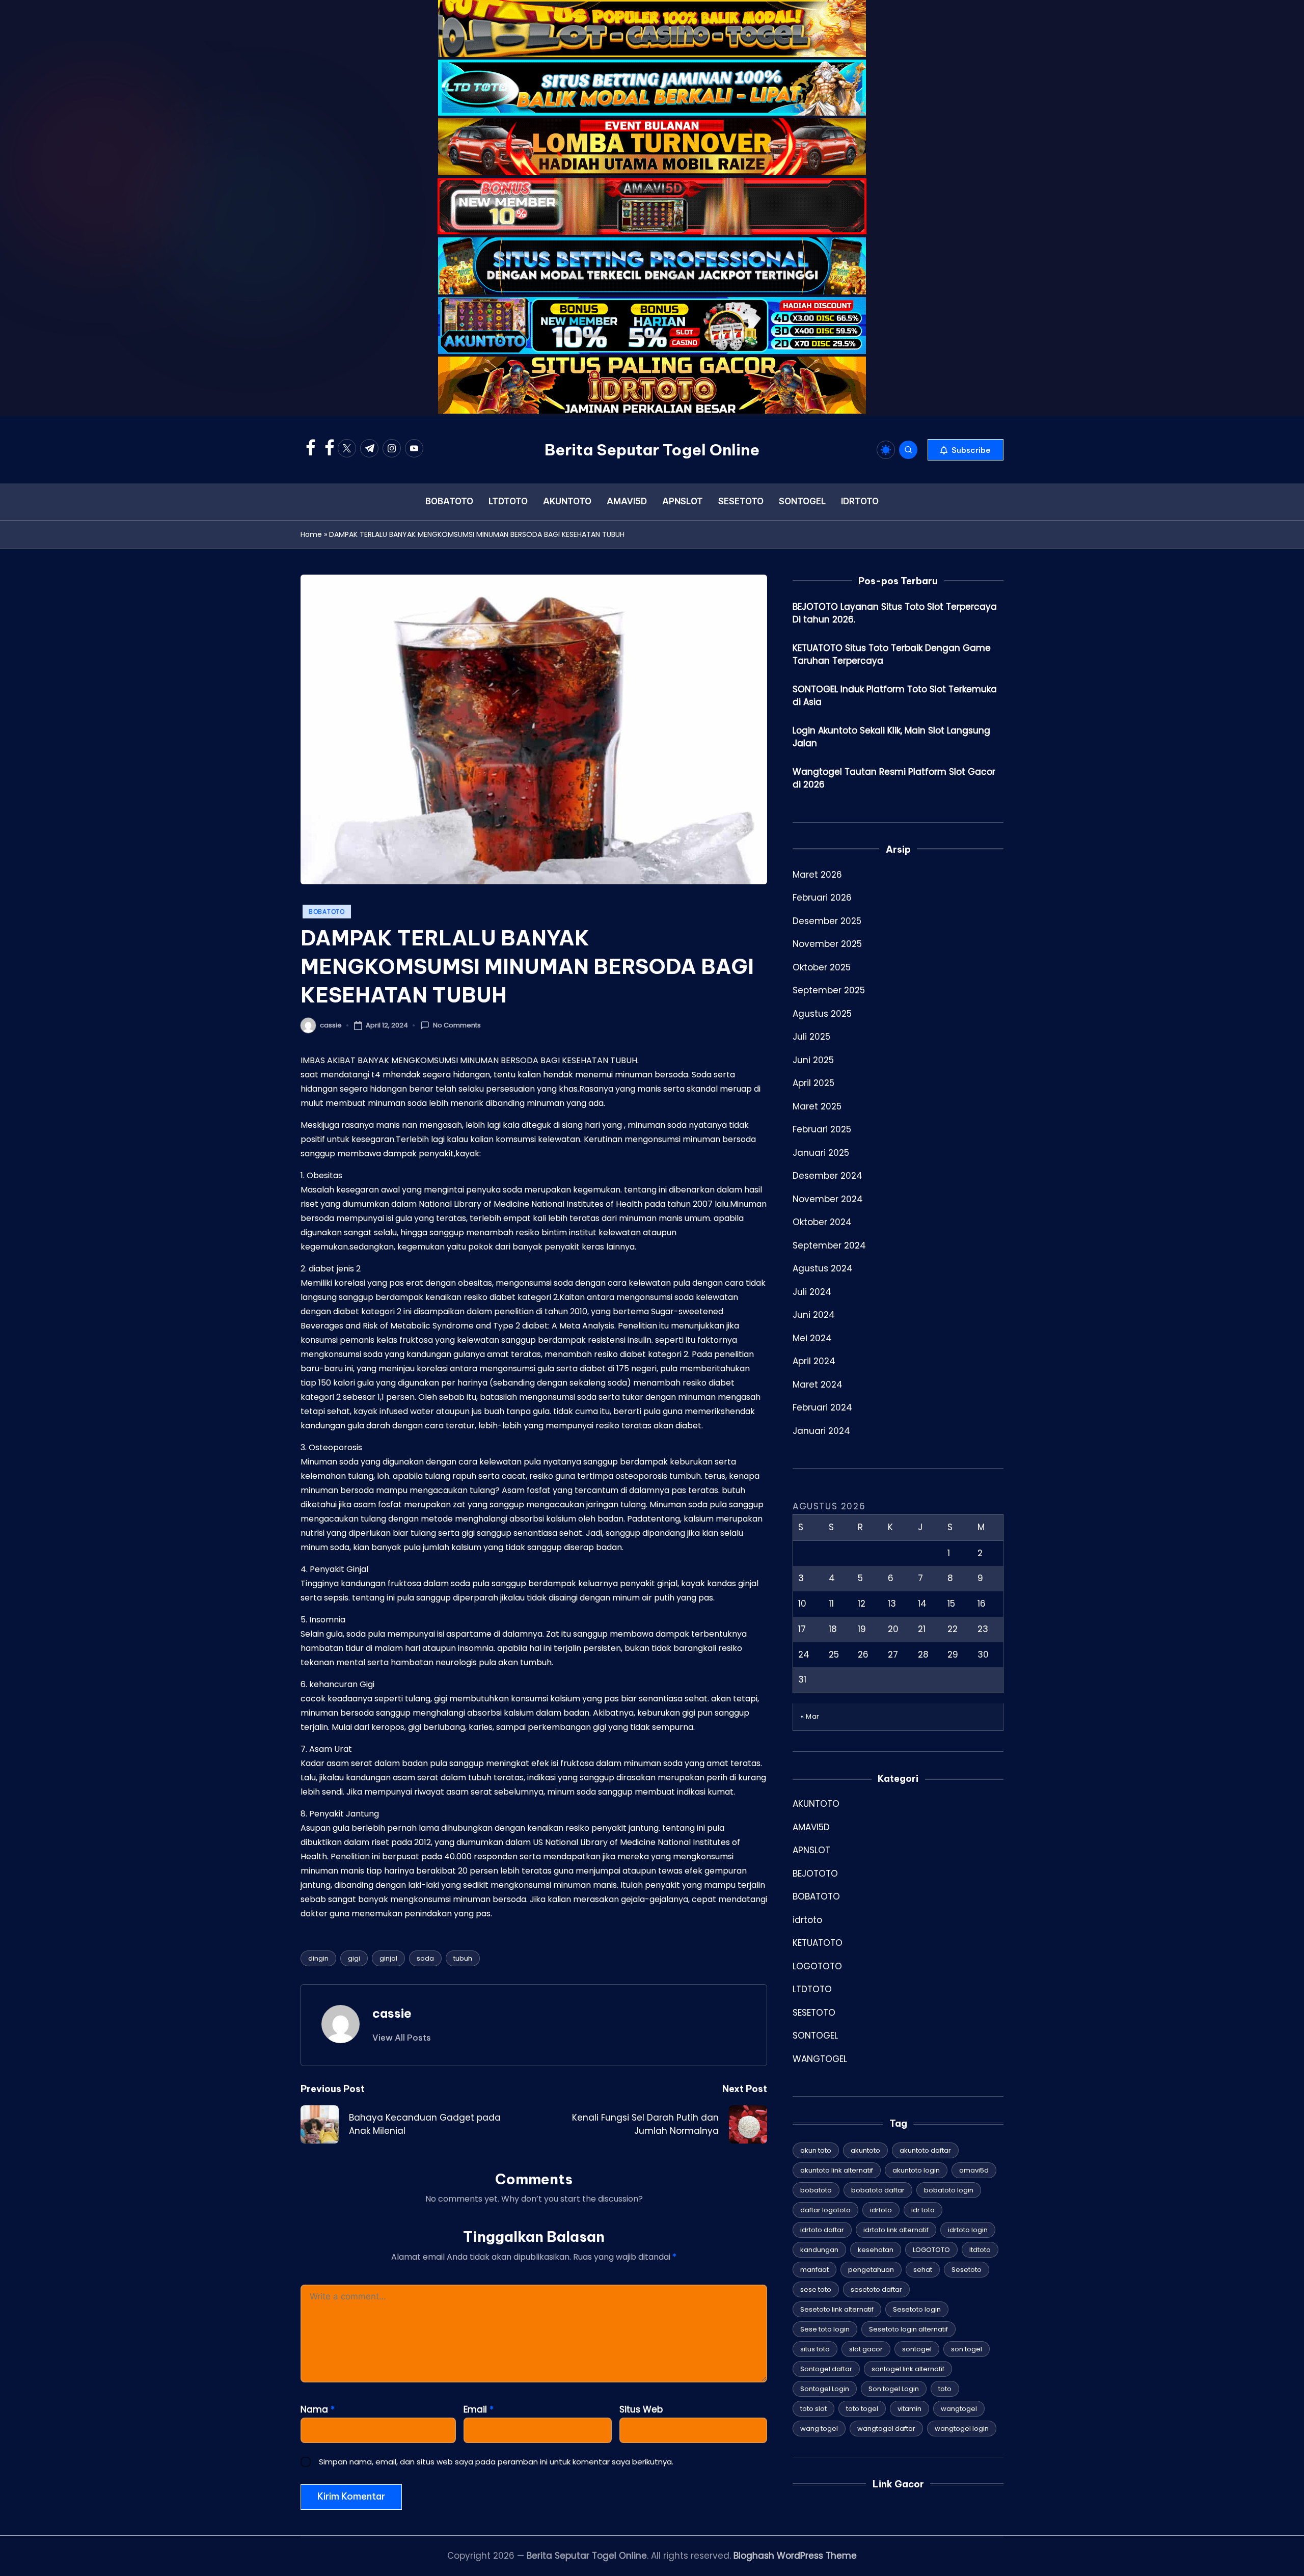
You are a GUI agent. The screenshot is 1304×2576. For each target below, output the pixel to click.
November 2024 (828, 1199)
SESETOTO (814, 2012)
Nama (318, 2409)
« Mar (810, 1716)
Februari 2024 (822, 1407)
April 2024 (814, 1361)
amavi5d (974, 2170)
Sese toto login (825, 2329)
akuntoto (865, 2150)
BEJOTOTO (815, 1873)
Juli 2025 (811, 1036)
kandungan (819, 2250)
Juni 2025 (813, 1060)
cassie (392, 2013)
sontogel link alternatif (908, 2369)
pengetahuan (871, 2270)
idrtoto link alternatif (896, 2230)
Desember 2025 (827, 920)
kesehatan (876, 2250)
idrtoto (807, 1919)
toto (945, 2389)
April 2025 (813, 1082)
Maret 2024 (818, 1384)
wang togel (819, 2429)
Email (479, 2409)
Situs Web (641, 2409)
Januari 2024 (821, 1430)
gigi (354, 1958)
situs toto (815, 2349)
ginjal (388, 1958)
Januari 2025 (821, 1152)
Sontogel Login (825, 2389)
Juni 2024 (814, 1314)
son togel (967, 2349)
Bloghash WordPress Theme (795, 2556)
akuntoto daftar (925, 2150)
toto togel (862, 2409)
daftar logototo (825, 2210)
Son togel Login (894, 2389)
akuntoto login (916, 2170)
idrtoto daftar (822, 2230)
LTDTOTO (812, 1989)
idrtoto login (968, 2230)
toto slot (813, 2409)
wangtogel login (962, 2429)
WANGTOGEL (820, 2058)
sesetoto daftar (876, 2289)
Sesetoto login (917, 2309)
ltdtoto (980, 2250)
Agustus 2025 (822, 1013)
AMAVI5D (811, 1827)
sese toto (816, 2289)
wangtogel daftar (886, 2429)
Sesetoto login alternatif (908, 2329)
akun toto (816, 2150)
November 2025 (827, 943)
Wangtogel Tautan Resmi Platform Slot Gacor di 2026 (894, 778)
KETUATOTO (818, 1942)
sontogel (917, 2349)
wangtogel (959, 2409)
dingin (318, 1958)
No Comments (457, 1025)
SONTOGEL (815, 2035)
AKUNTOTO (816, 1803)
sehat (923, 2270)
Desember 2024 (827, 1175)
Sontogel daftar (826, 2369)
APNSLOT (811, 1850)
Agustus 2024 (823, 1268)
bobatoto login (949, 2190)
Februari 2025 (822, 1129)
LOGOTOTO (817, 1966)
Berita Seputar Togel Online (652, 450)
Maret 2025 (817, 1106)
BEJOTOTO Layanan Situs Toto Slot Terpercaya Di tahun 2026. (895, 613)
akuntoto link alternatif (837, 2170)
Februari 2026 (822, 897)
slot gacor (866, 2349)
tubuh (463, 1958)
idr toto (923, 2210)
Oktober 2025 (822, 967)
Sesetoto (967, 2270)
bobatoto (816, 2190)
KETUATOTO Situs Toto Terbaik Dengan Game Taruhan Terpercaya (892, 654)
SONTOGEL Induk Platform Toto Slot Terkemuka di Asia (895, 695)
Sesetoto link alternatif (837, 2309)
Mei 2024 (812, 1338)
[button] (966, 450)
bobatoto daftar (878, 2190)
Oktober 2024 (822, 1222)
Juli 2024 (812, 1291)
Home (311, 534)
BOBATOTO (327, 912)
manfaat (814, 2270)
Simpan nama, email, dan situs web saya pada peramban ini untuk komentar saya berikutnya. (496, 2462)
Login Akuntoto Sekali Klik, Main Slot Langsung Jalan (891, 737)
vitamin (909, 2409)
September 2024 (829, 1245)
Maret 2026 (817, 874)
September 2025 (829, 990)
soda (425, 1958)
